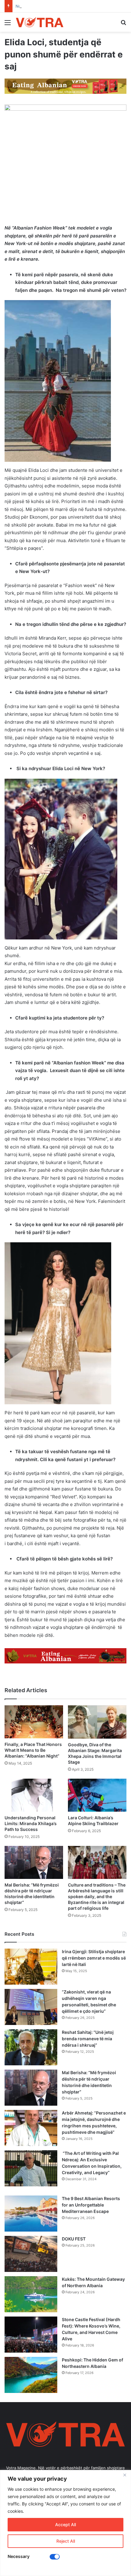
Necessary (19, 2556)
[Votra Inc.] (40, 22)
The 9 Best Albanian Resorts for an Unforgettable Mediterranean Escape (91, 2205)
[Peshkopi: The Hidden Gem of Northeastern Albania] (31, 2375)
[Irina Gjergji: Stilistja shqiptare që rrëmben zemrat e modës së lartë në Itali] (31, 1967)
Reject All (66, 2541)
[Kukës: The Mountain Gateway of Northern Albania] (31, 2294)
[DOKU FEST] (31, 2254)
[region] (65, 2523)
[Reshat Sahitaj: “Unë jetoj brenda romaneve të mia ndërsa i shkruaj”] (31, 2047)
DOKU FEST (74, 2239)
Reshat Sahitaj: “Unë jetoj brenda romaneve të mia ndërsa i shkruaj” (88, 2039)
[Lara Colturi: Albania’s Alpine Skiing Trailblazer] (97, 1795)
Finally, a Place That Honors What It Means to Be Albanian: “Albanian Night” (33, 1750)
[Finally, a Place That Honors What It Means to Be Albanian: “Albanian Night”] (34, 1722)
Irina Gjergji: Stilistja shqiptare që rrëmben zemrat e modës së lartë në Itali (94, 1958)
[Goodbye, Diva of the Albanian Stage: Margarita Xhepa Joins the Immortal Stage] (97, 1722)
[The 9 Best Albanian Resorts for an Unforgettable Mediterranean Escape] (31, 2214)
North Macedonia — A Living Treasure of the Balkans (66, 6)
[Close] (125, 2475)
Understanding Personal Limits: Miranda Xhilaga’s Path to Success (31, 1823)
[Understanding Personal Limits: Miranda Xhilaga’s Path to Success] (34, 1795)
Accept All (65, 2525)
